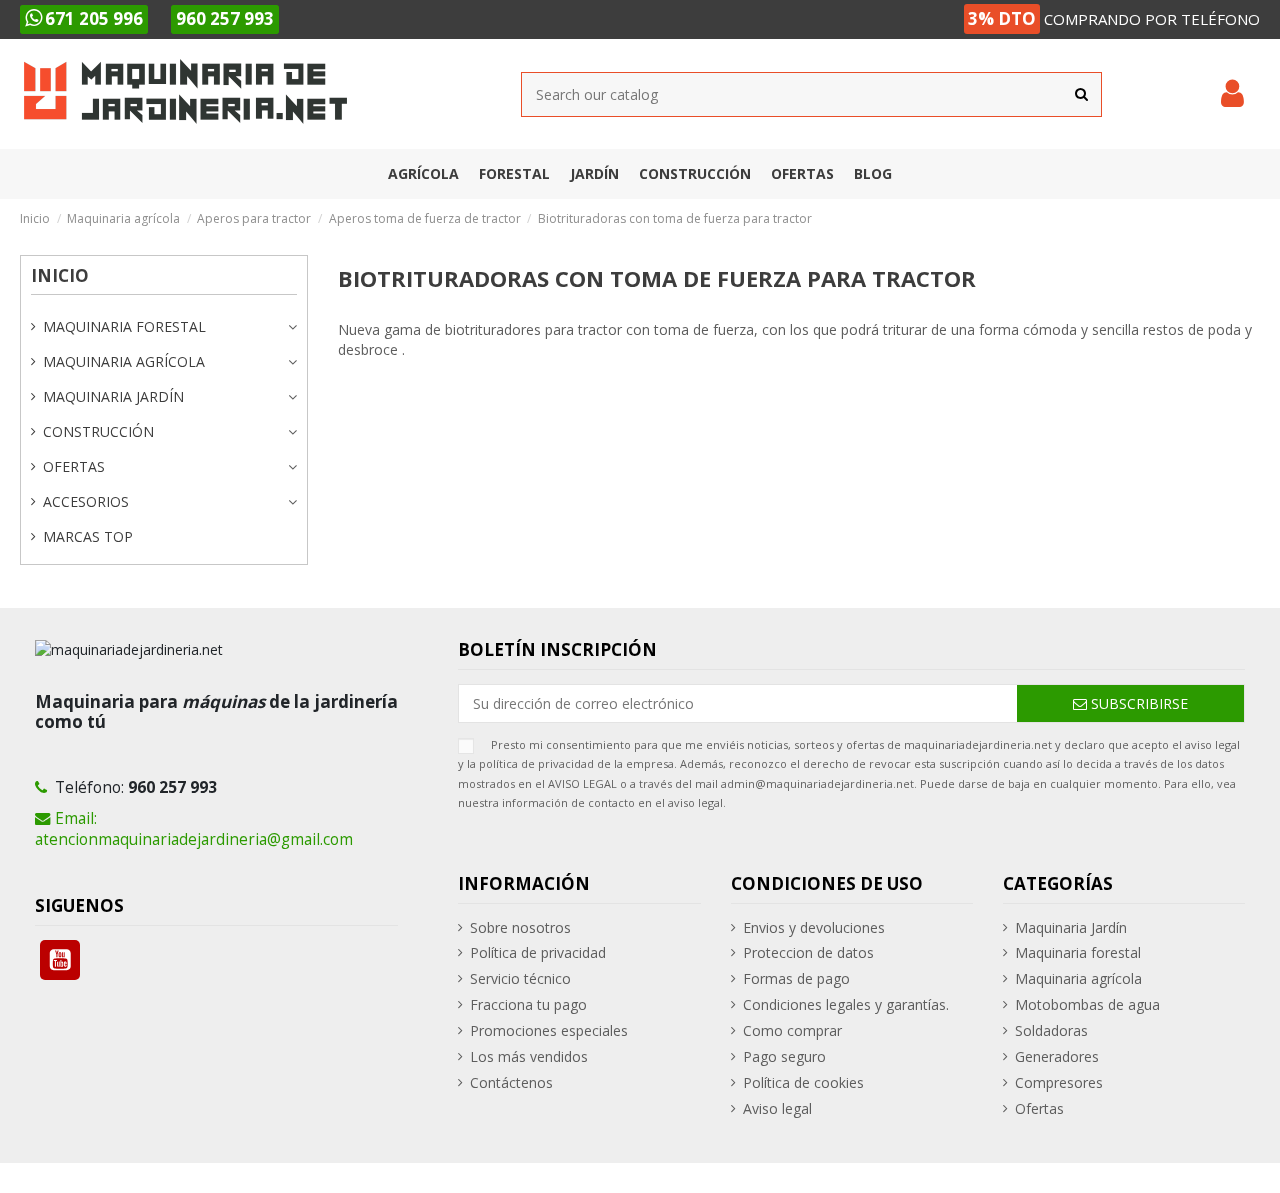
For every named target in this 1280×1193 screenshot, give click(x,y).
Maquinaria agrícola (124, 361)
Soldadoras (1051, 1030)
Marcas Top (88, 536)
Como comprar (792, 1030)
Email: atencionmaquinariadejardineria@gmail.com (194, 828)
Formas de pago (796, 978)
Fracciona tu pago (528, 1004)
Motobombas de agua (1087, 1004)
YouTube (60, 960)
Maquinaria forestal (124, 326)
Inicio (60, 275)
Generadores (1057, 1056)
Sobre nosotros (520, 927)
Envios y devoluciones (814, 927)
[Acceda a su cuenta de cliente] (1232, 94)
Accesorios (86, 501)
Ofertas (74, 466)
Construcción (98, 431)
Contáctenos (511, 1082)
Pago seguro (784, 1056)
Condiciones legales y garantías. (846, 1004)
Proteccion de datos (808, 952)
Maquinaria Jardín (113, 396)
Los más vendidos (529, 1056)
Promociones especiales (549, 1030)
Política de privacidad (538, 952)
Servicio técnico (520, 978)
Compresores (1059, 1082)
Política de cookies (803, 1082)
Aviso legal (777, 1108)
